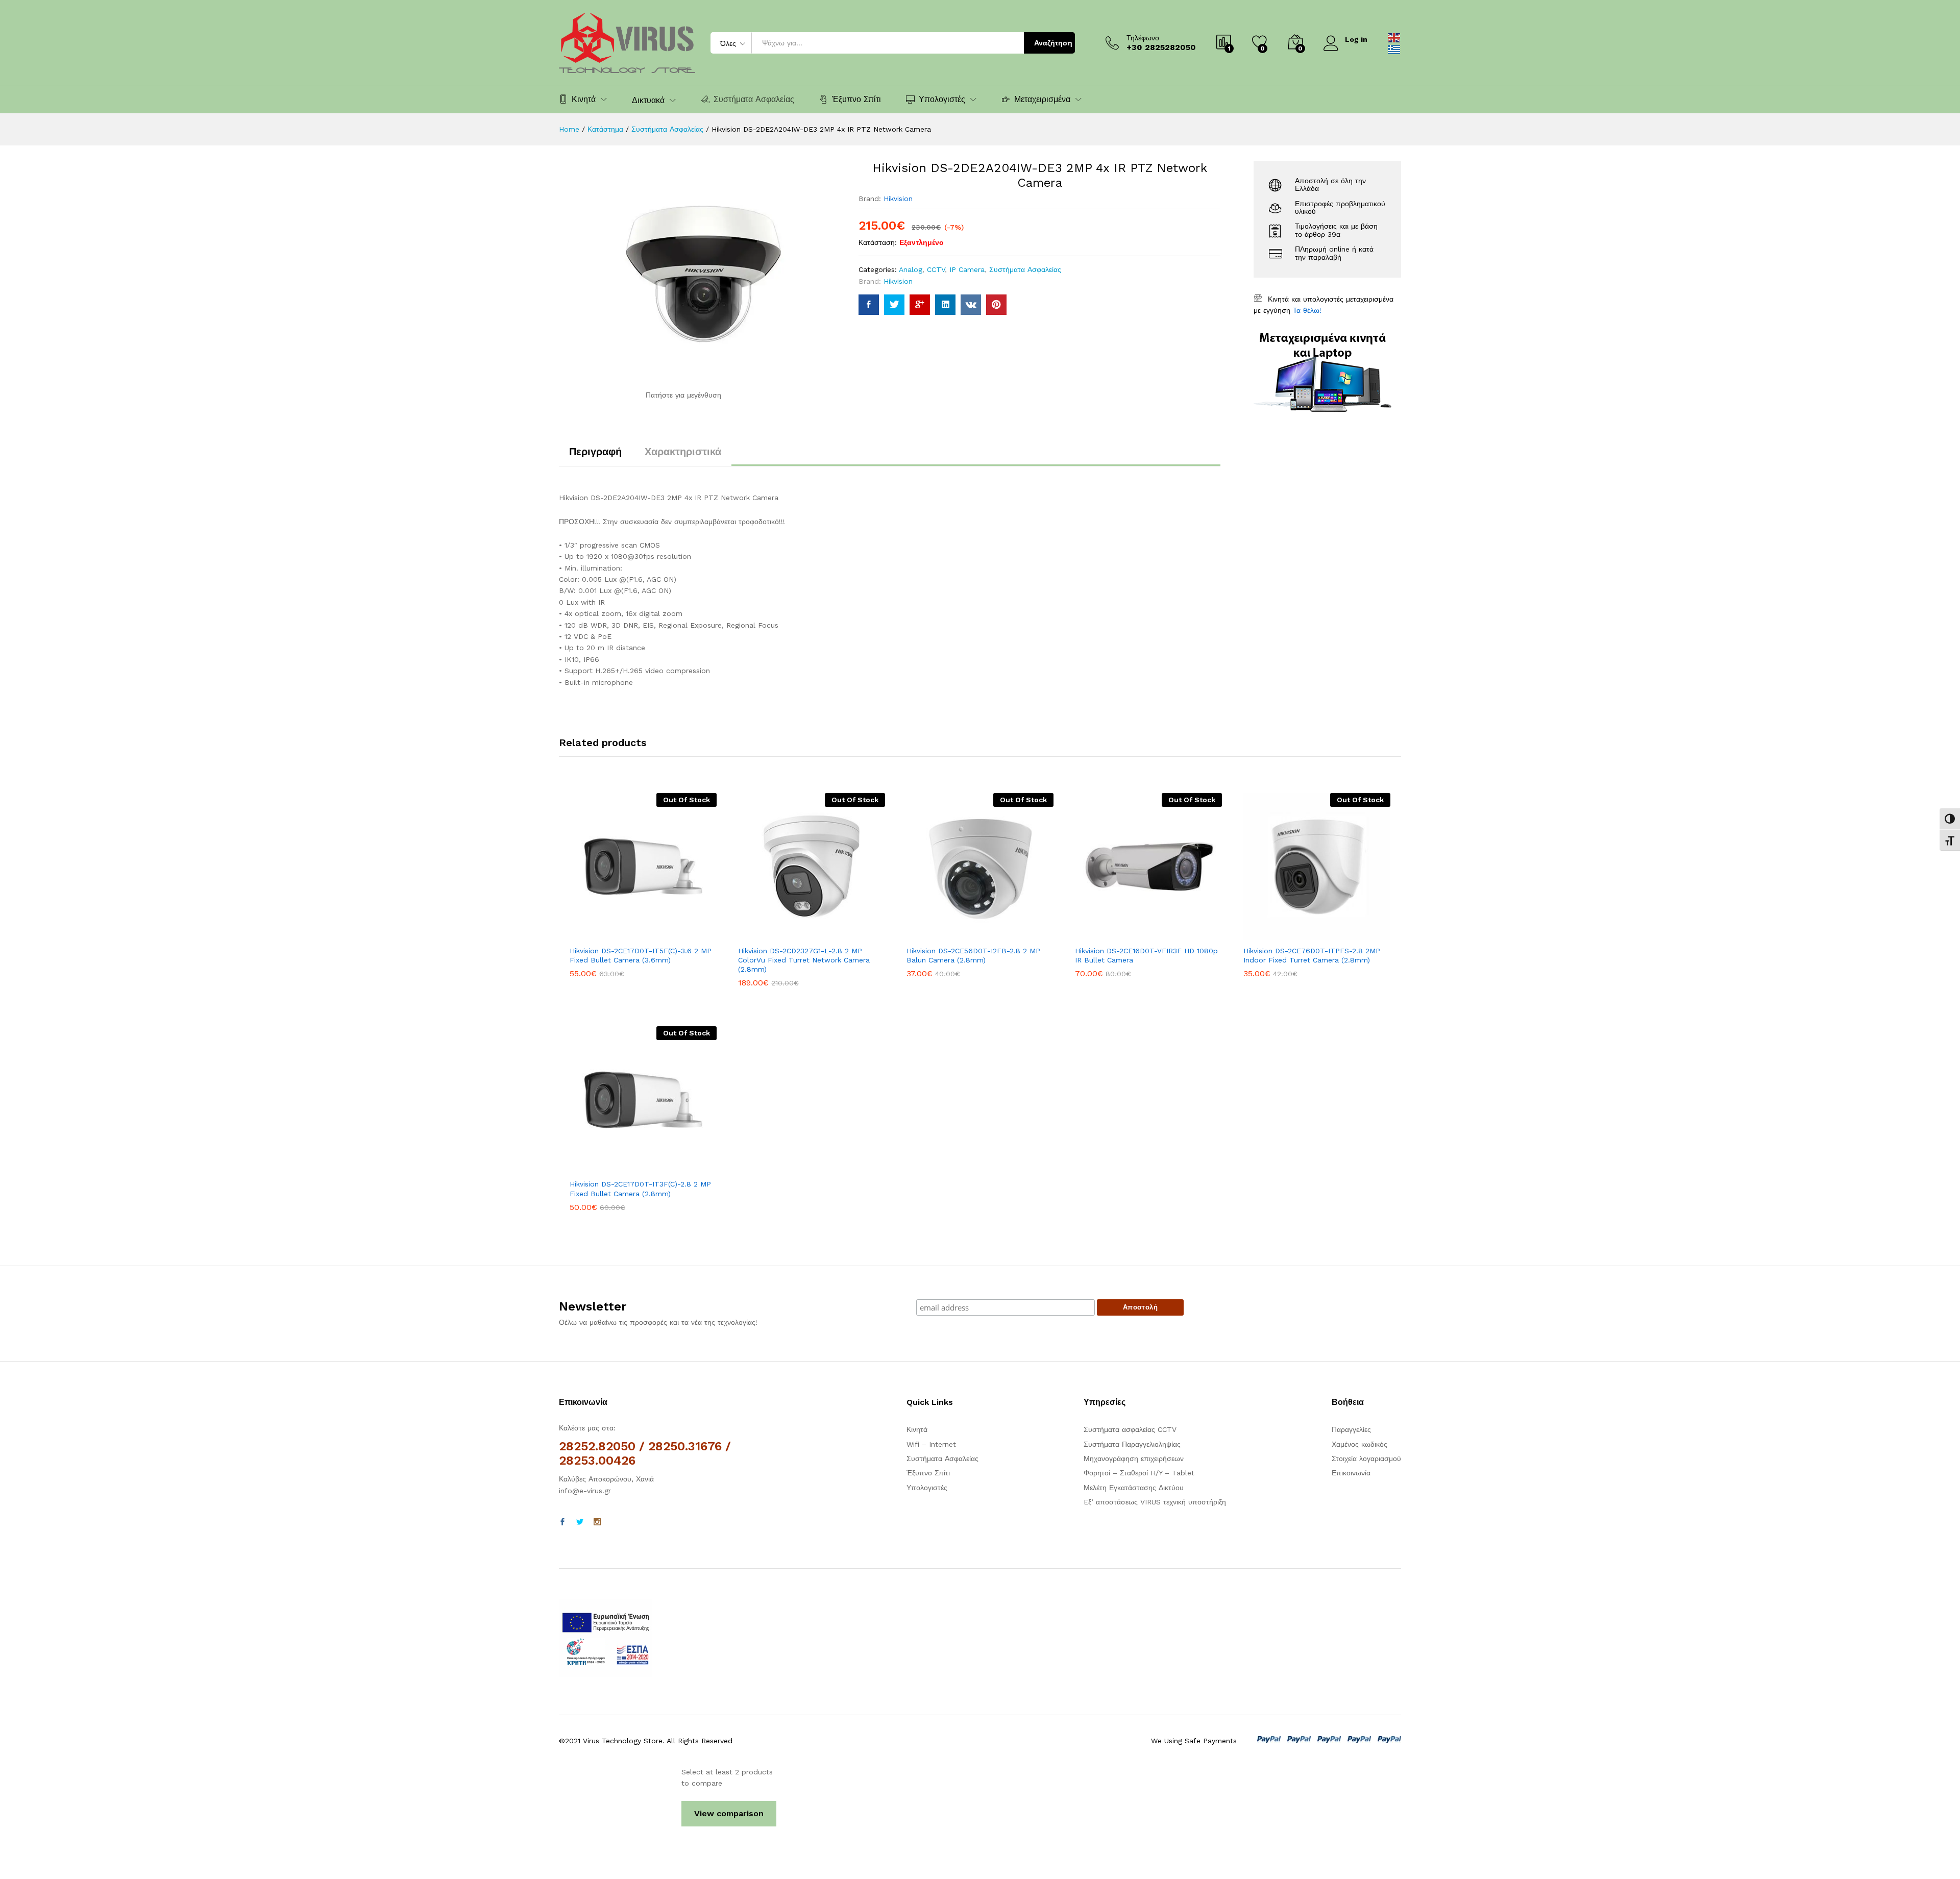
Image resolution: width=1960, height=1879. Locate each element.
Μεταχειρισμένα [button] (1042, 99)
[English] (1394, 37)
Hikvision (898, 199)
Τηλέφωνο (1143, 38)
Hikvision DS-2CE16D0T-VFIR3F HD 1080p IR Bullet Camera (1146, 955)
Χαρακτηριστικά (683, 452)
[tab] (595, 456)
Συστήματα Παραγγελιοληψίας (1132, 1444)
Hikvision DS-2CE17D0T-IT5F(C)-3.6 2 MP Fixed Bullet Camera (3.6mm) (641, 955)
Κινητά (917, 1429)
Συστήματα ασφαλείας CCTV (1130, 1429)
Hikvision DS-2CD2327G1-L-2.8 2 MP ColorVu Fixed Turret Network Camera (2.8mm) (804, 960)
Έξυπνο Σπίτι (856, 99)
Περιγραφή (595, 452)
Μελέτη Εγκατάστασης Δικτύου (1134, 1488)
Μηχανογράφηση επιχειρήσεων (1134, 1458)
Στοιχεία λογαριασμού (1366, 1458)
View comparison (729, 1813)
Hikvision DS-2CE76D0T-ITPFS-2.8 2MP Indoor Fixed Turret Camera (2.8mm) (1312, 955)
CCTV (936, 269)
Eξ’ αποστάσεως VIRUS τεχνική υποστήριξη (1155, 1502)
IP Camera (967, 269)
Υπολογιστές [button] (942, 99)
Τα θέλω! (1307, 310)
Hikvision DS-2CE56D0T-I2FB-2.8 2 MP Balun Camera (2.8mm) (973, 955)
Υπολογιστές (927, 1488)
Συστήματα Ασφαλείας (754, 99)
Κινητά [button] (584, 99)
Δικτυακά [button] (648, 101)
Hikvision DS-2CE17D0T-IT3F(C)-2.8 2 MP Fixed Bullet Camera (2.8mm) (640, 1189)
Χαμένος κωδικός (1359, 1444)
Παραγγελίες (1351, 1429)
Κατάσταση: (878, 242)
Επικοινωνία (1351, 1473)
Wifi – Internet (931, 1444)
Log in (1356, 39)
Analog (911, 269)
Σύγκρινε (678, 934)
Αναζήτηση (1053, 43)
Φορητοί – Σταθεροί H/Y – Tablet (1139, 1473)
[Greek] (1394, 48)
